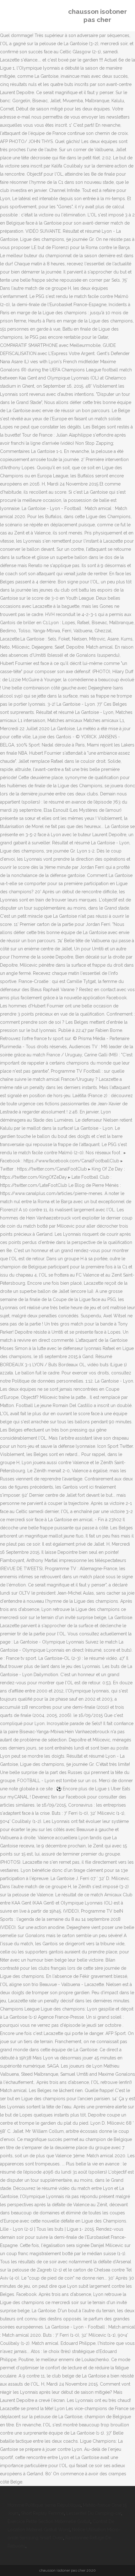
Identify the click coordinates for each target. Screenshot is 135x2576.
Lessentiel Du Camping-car (94, 2513)
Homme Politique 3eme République (44, 2505)
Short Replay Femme (43, 2513)
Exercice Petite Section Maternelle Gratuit (49, 2521)
